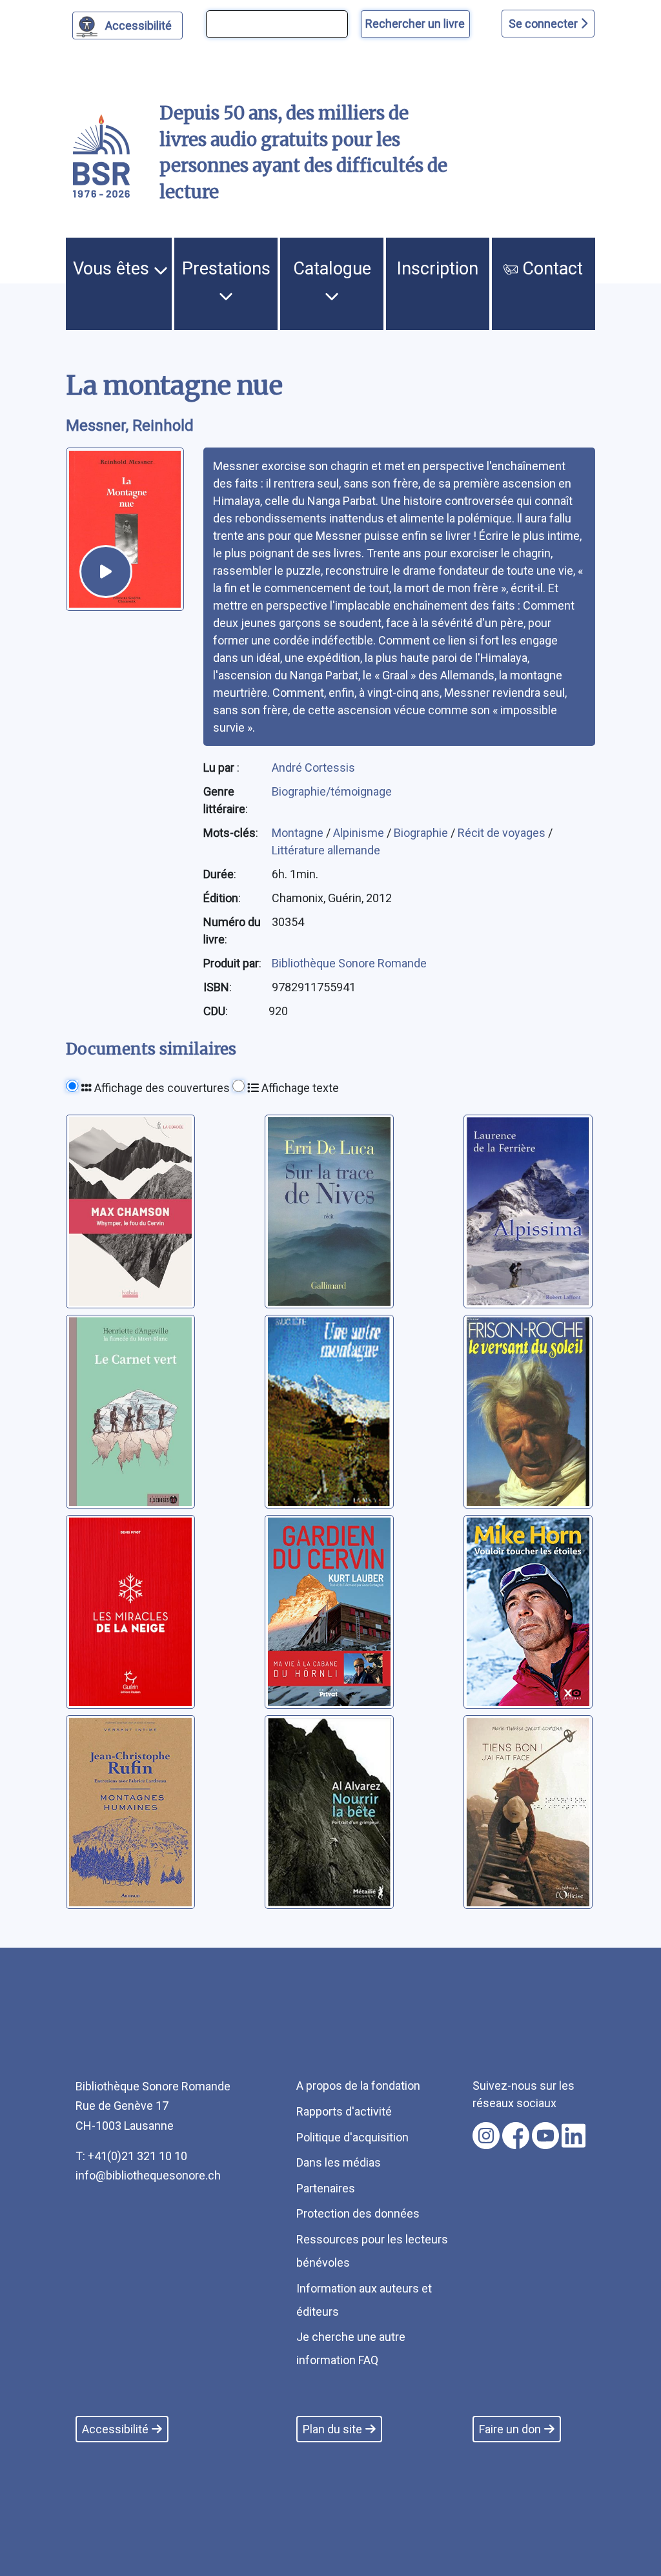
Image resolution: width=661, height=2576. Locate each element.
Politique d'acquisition (352, 2137)
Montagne (299, 833)
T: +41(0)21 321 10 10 (131, 2156)
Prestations (226, 269)
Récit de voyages (503, 833)
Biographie (422, 833)
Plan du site (332, 2429)
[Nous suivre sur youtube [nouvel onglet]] (545, 2136)
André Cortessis (313, 768)
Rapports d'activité (344, 2111)
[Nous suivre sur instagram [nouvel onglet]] (486, 2136)
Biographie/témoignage (332, 791)
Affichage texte (299, 1088)
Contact (550, 269)
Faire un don (510, 2429)
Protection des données (358, 2213)
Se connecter (544, 24)
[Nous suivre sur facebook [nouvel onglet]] (516, 2136)
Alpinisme (360, 833)
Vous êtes (113, 269)
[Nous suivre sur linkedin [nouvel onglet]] (574, 2136)
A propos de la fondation (358, 2086)
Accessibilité (138, 26)
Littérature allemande (326, 850)
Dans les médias (339, 2162)
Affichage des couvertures (161, 1088)
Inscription (438, 269)
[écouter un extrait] (106, 572)
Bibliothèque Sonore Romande (349, 963)
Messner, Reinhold (130, 426)
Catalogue (332, 269)
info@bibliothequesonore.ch (148, 2175)
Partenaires (326, 2188)
